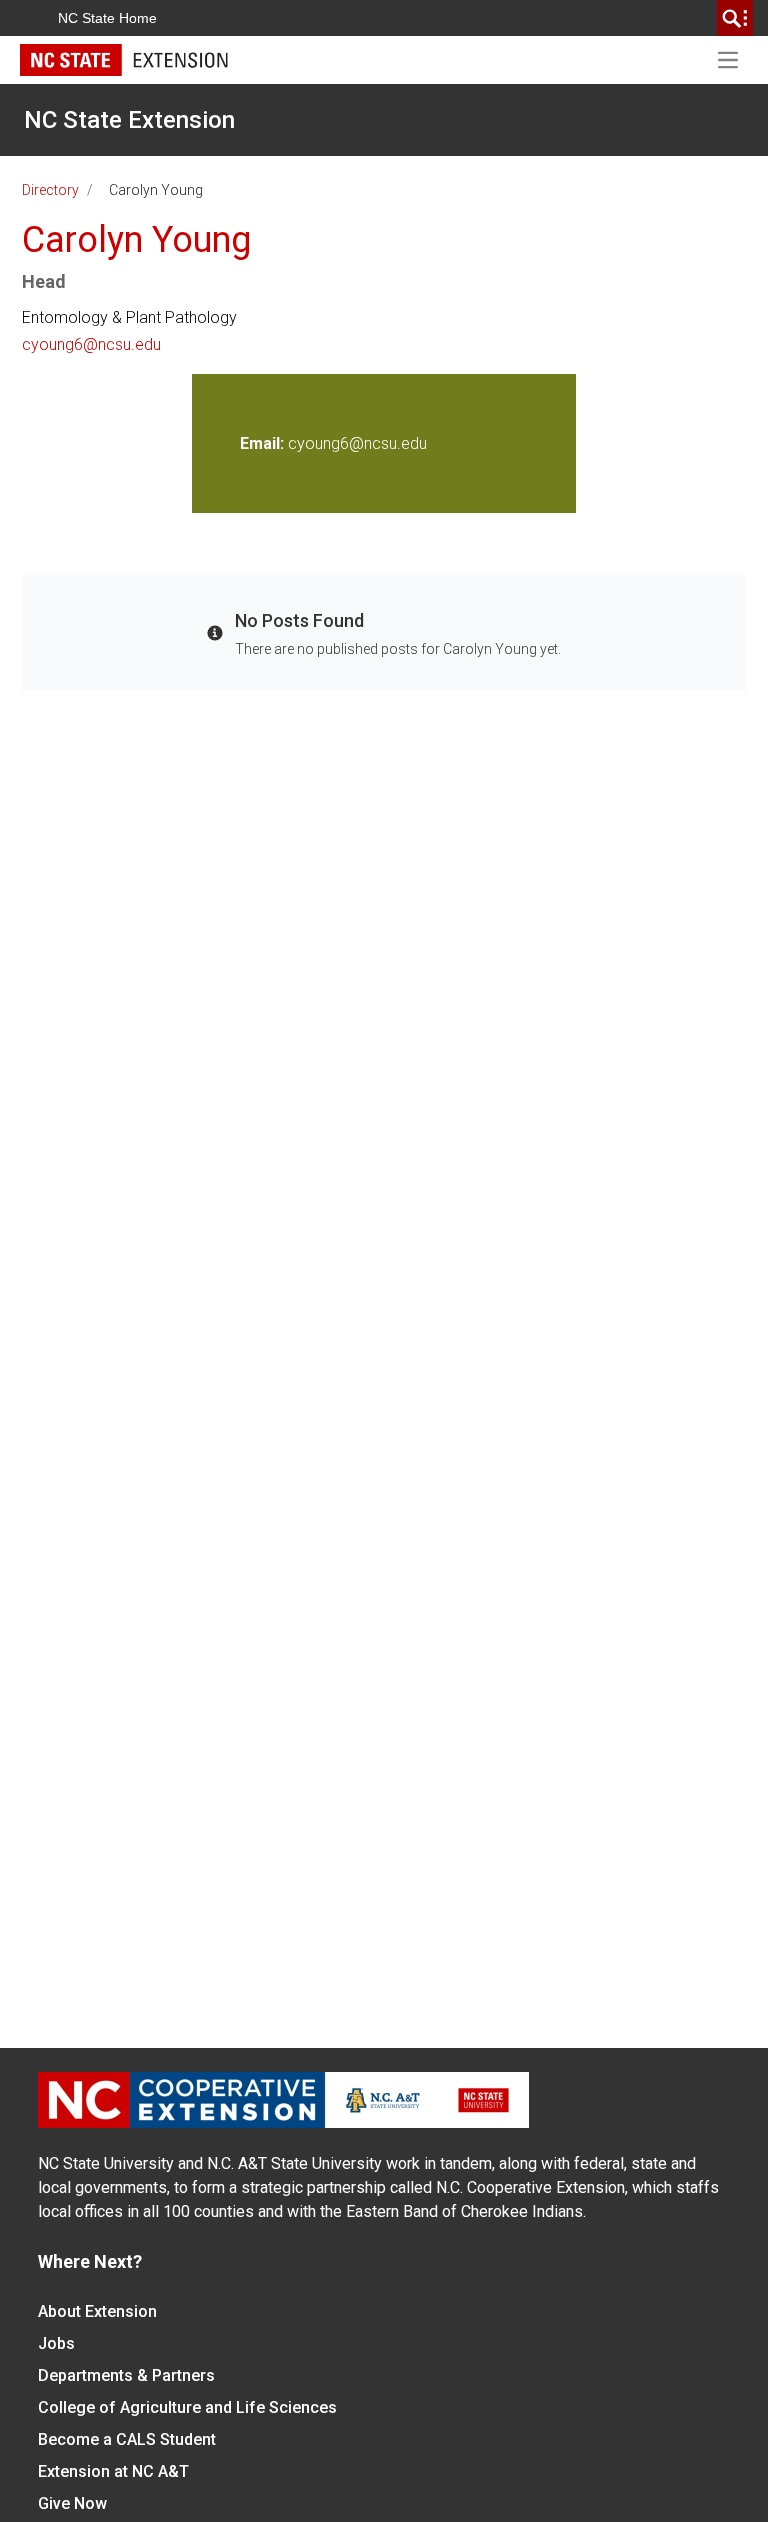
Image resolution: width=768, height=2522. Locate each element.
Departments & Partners (126, 2375)
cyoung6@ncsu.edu (91, 344)
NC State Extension (129, 120)
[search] (735, 18)
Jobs (56, 2343)
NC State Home (107, 18)
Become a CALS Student (127, 2439)
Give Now (72, 2503)
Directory (50, 190)
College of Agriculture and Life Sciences (187, 2407)
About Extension (97, 2311)
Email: (264, 443)
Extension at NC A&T (113, 2471)
